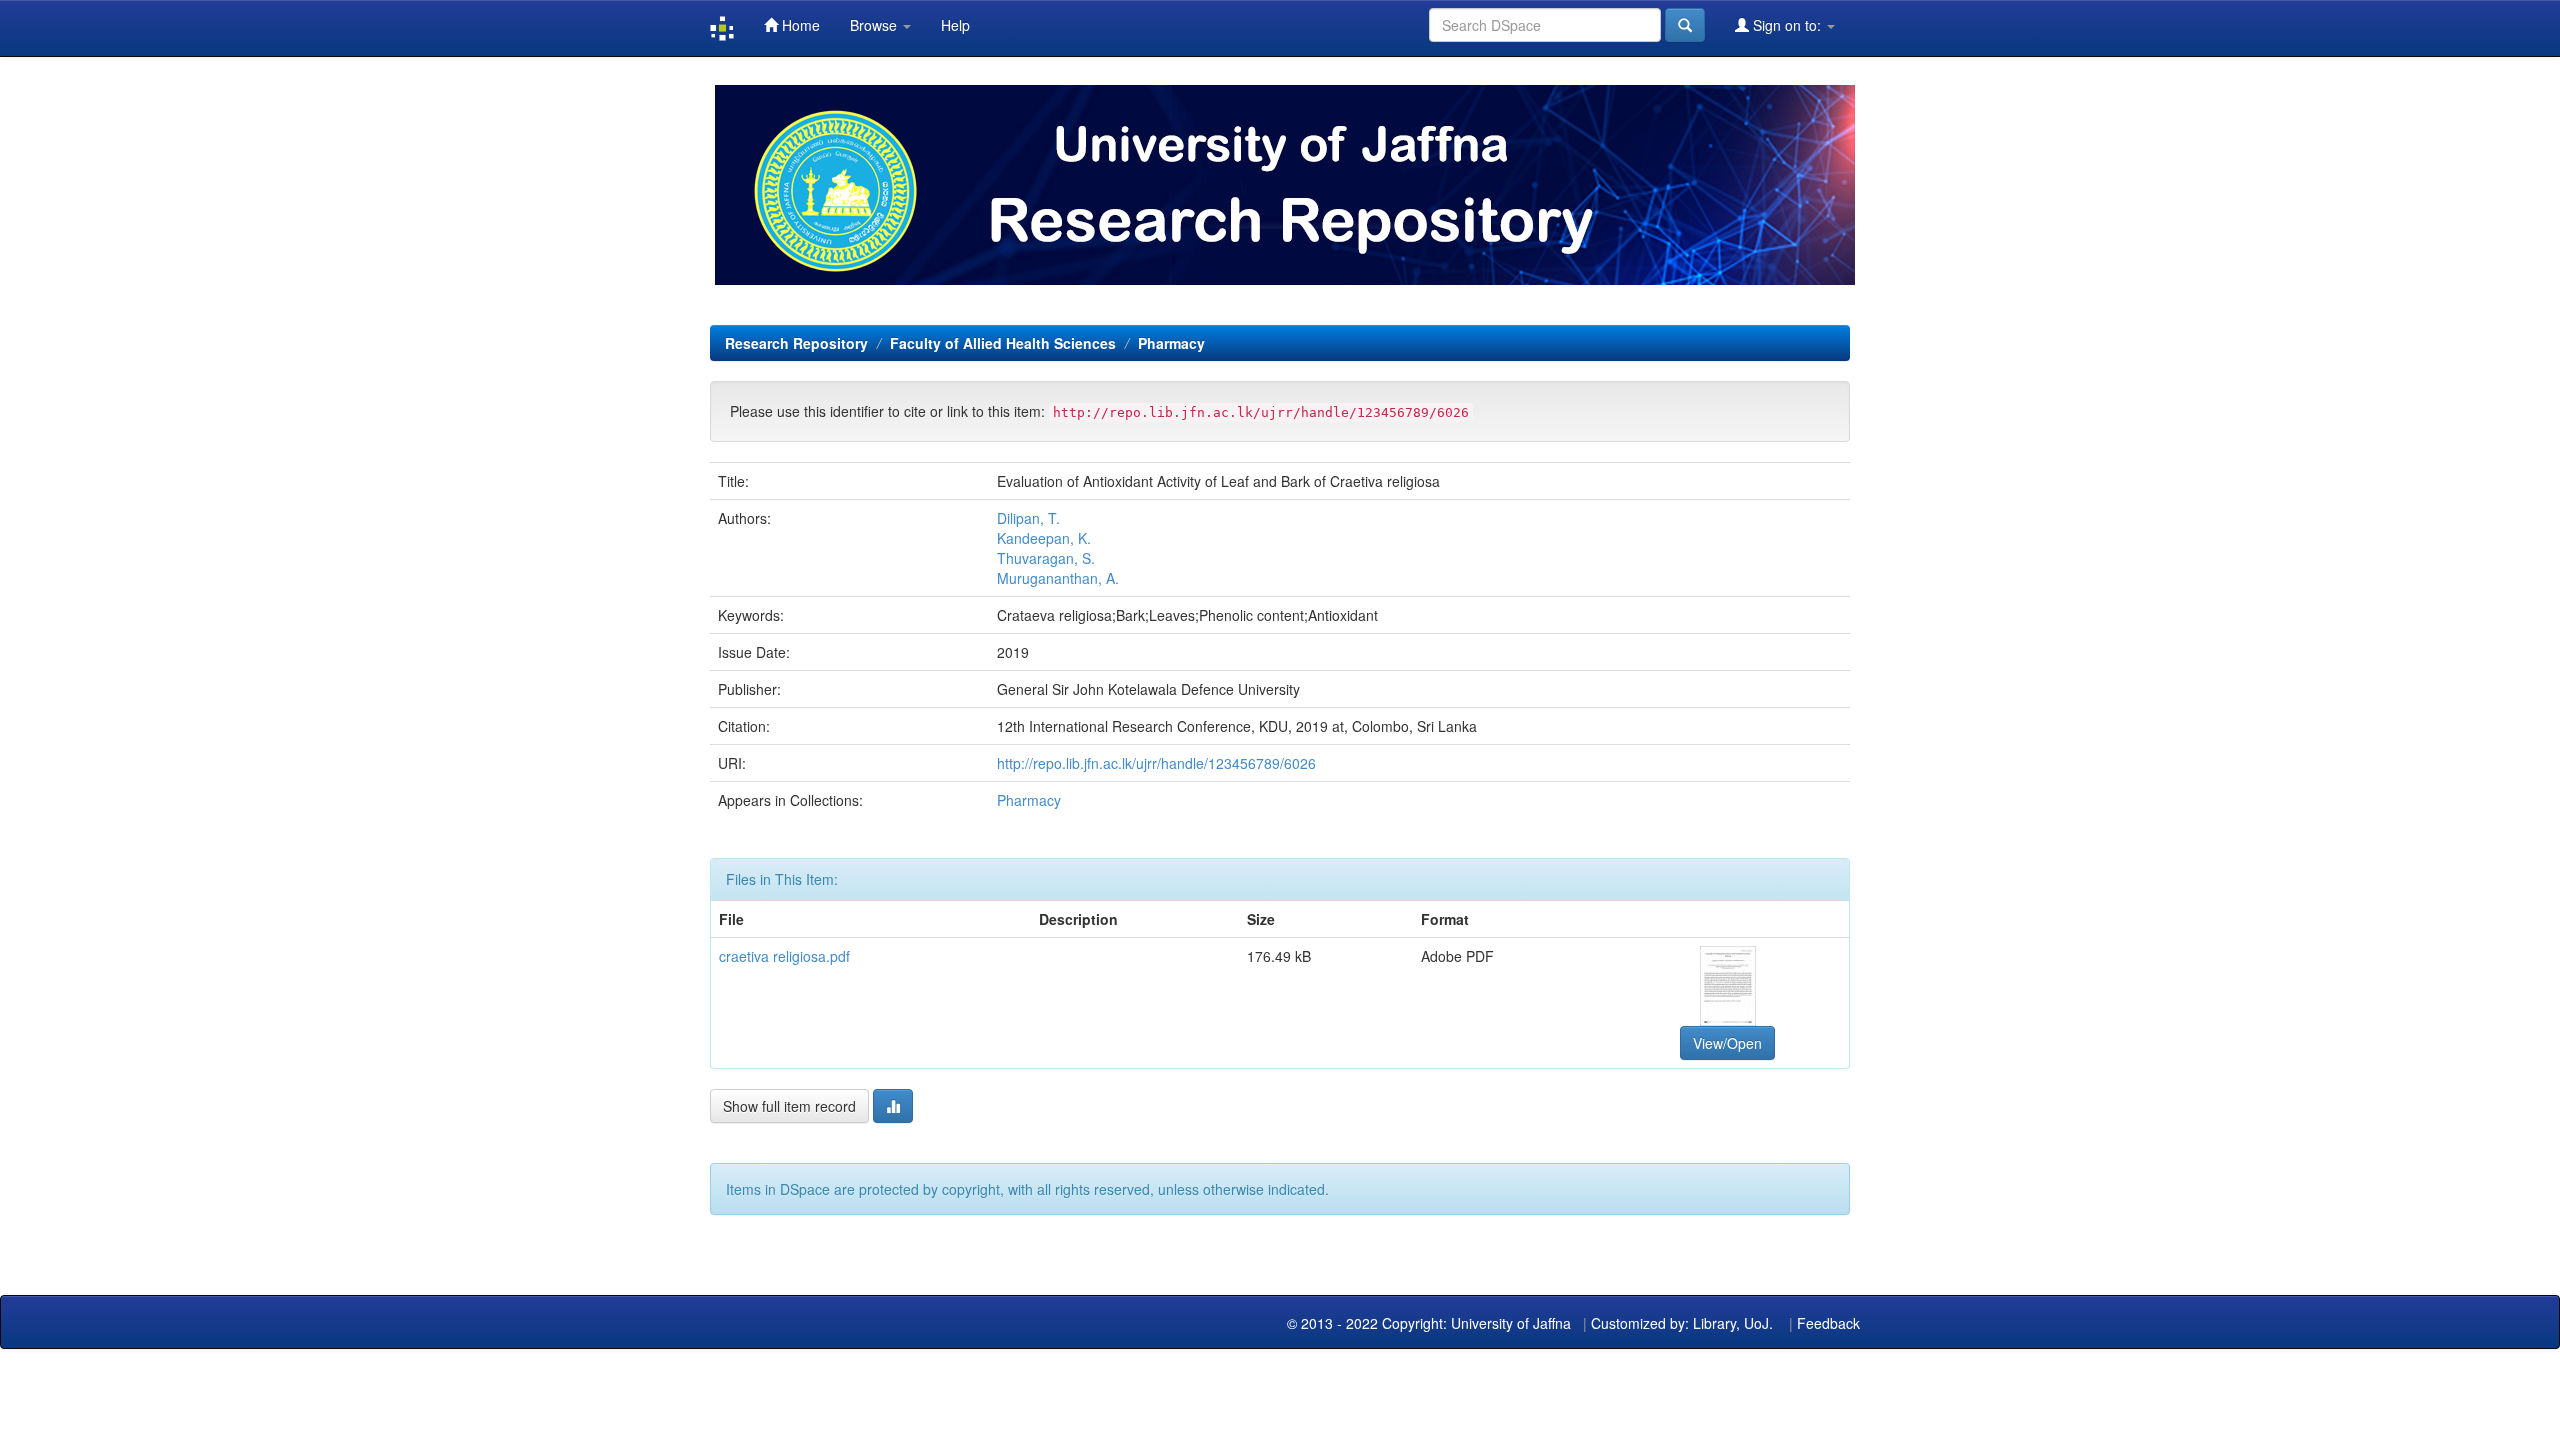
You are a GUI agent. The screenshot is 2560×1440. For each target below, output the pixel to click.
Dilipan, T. (1028, 518)
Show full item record (789, 1106)
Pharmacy (1171, 343)
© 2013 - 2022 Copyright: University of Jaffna (1431, 1323)
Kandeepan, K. (1044, 538)
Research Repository (796, 343)
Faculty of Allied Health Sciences (1003, 343)
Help (955, 25)
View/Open (1727, 1043)
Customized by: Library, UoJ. (1682, 1323)
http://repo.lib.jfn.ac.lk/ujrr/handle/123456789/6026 (1156, 763)
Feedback (1828, 1323)
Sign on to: (1787, 25)
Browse (875, 25)
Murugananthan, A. (1058, 578)
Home (799, 25)
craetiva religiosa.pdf (784, 956)
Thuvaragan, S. (1046, 558)
